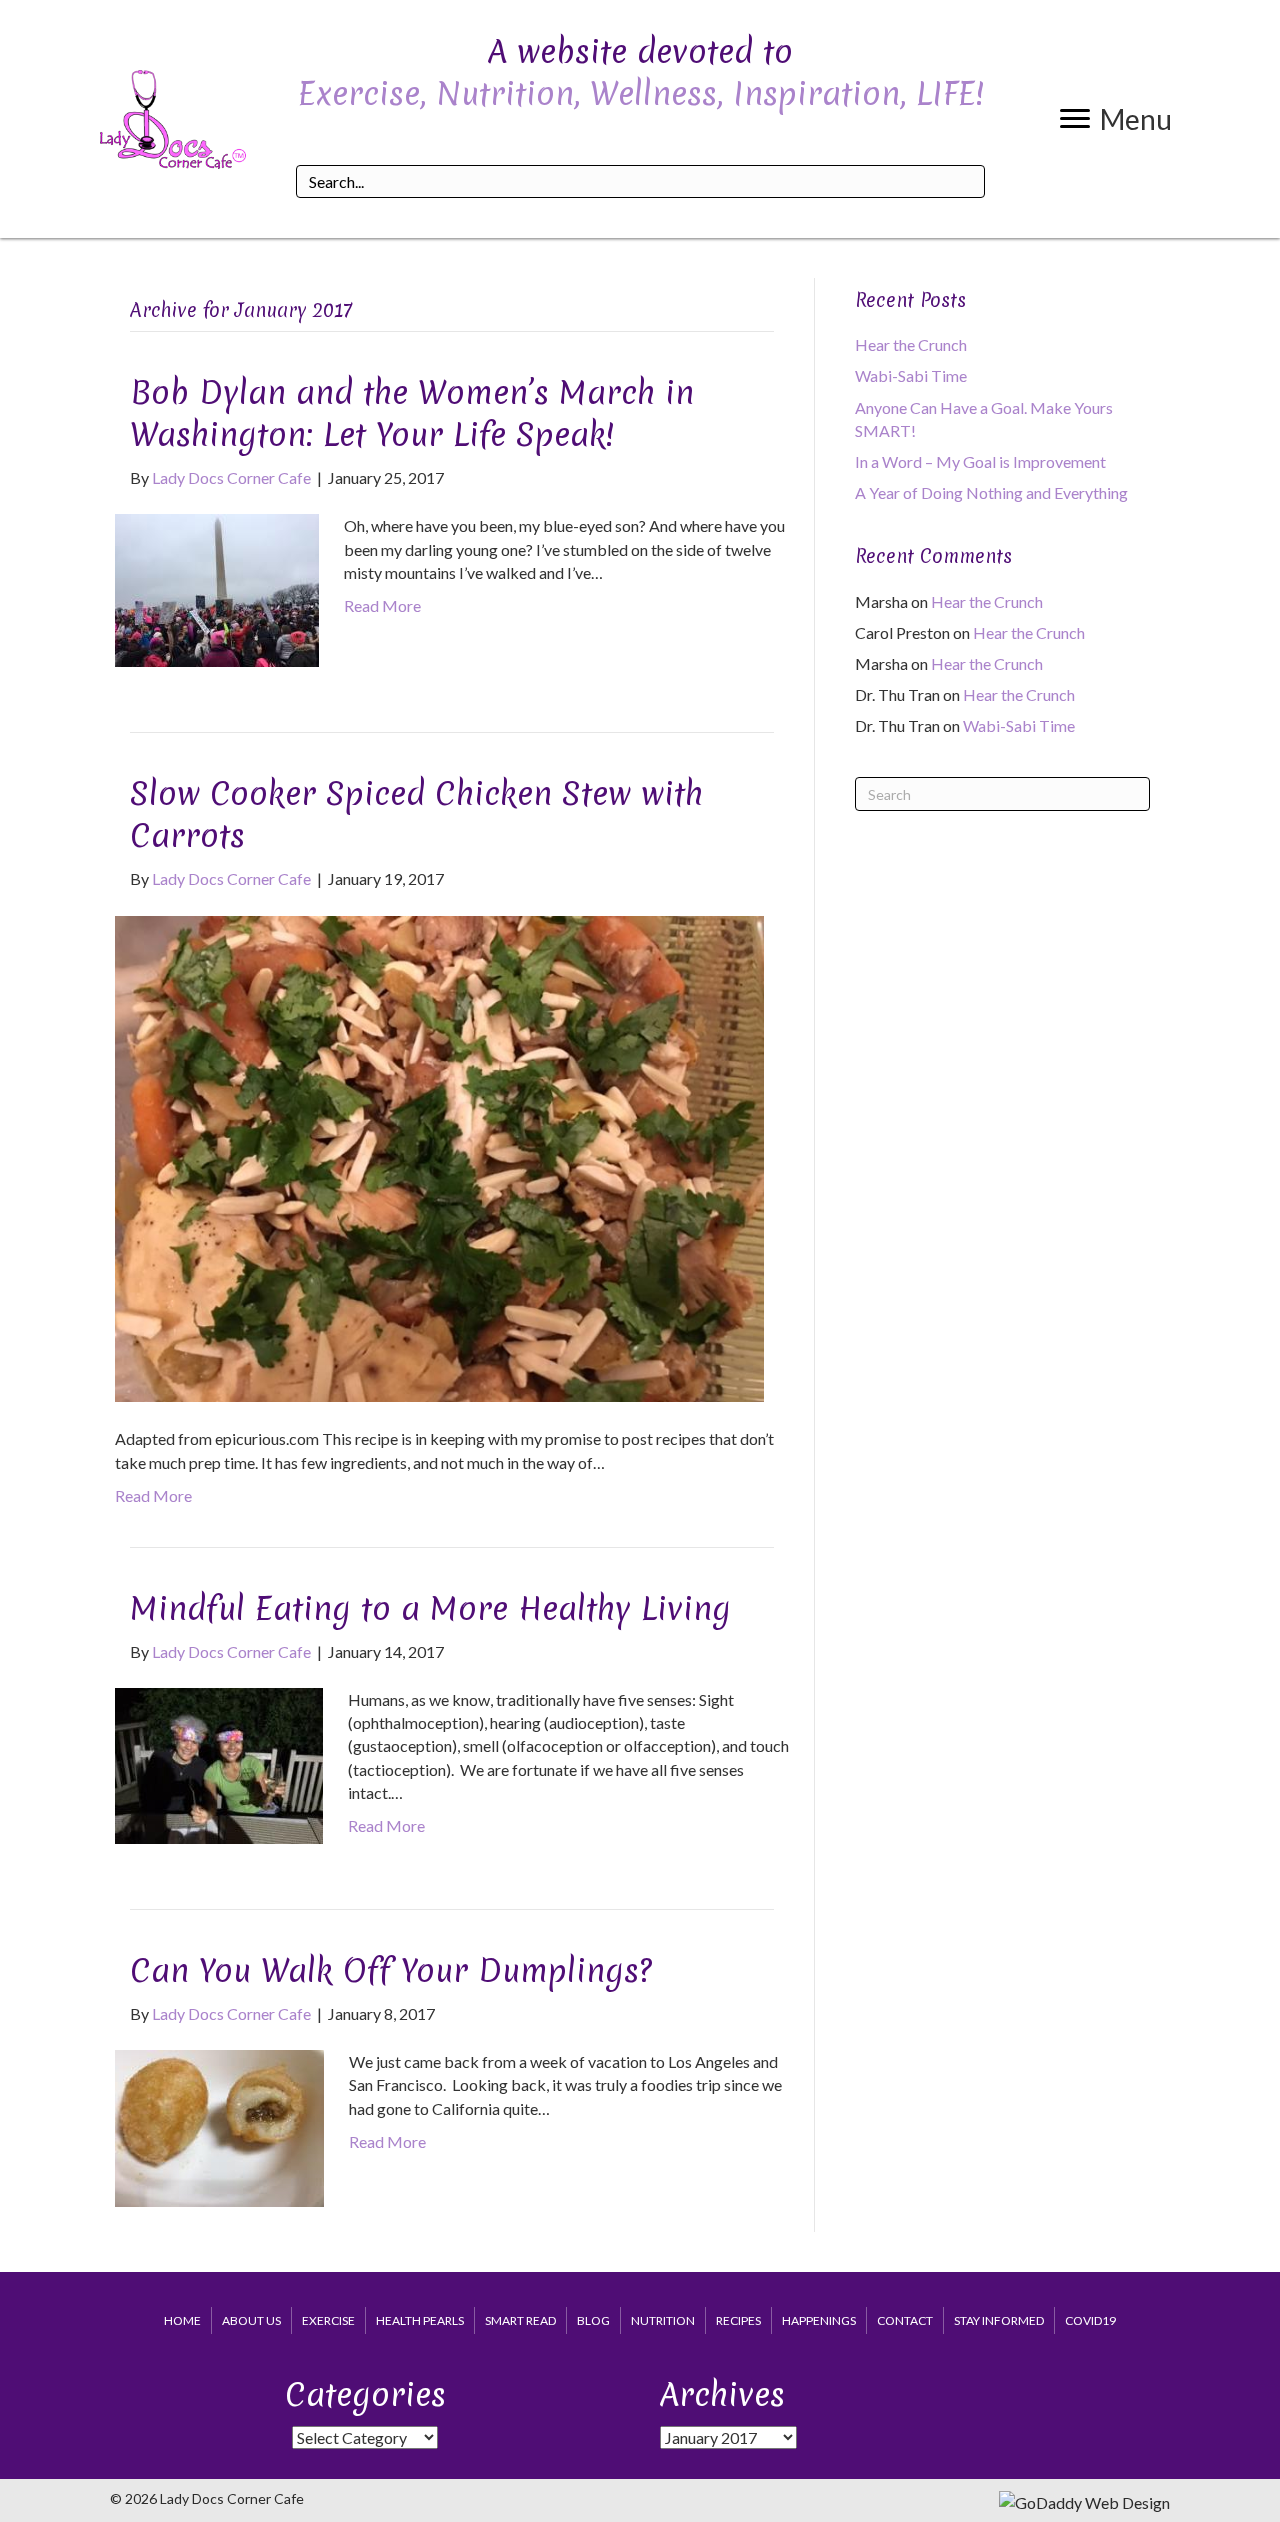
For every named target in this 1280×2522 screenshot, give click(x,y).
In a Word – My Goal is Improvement (980, 461)
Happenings (819, 2320)
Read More (382, 605)
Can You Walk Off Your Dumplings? (391, 1970)
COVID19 (1090, 2320)
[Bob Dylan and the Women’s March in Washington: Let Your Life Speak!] (217, 588)
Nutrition (663, 2320)
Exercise (328, 2320)
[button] (1116, 119)
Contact (905, 2320)
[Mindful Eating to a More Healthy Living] (219, 1763)
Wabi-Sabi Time (911, 375)
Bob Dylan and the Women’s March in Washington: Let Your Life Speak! (412, 413)
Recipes (738, 2320)
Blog (593, 2320)
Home (182, 2320)
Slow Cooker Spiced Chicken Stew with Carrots (416, 814)
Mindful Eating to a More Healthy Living (430, 1608)
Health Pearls (420, 2320)
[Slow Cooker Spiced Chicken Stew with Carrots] (439, 1156)
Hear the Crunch (911, 344)
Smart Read (520, 2320)
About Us (251, 2320)
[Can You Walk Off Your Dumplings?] (219, 2126)
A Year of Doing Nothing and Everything (991, 492)
